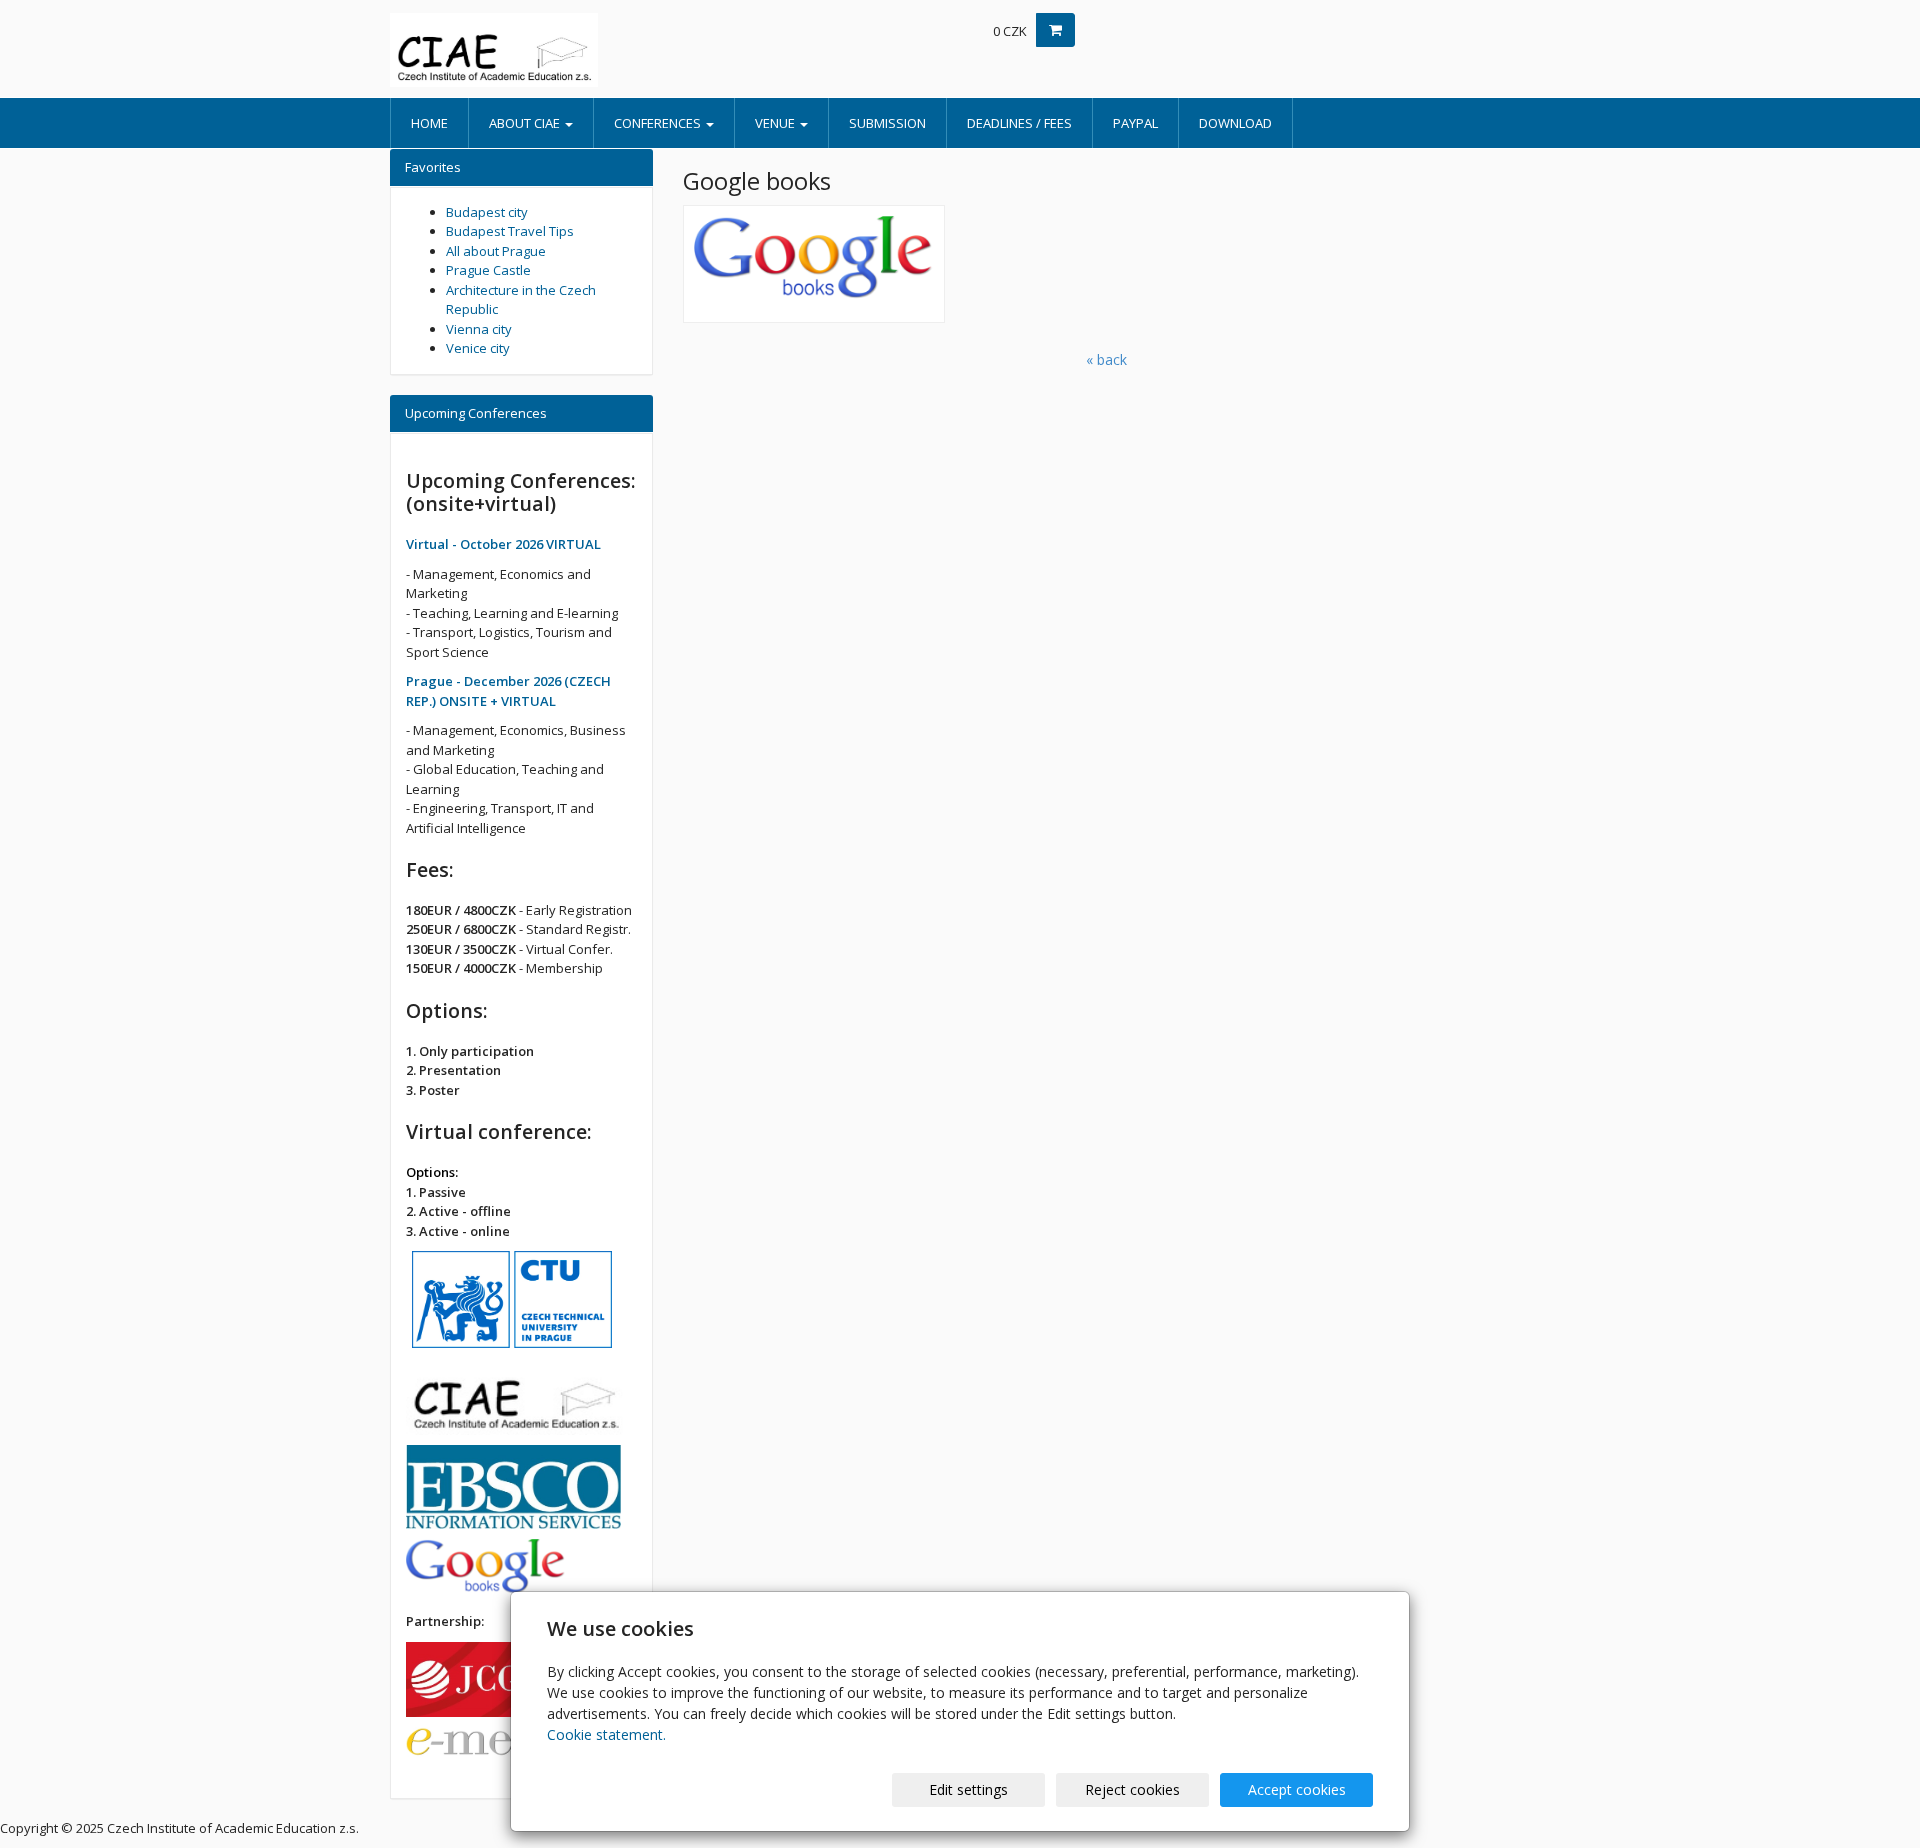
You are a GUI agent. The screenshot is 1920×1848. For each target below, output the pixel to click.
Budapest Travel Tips (510, 231)
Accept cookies (1297, 1789)
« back (1106, 359)
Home (429, 123)
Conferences (659, 123)
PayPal (1135, 123)
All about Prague (496, 251)
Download (1235, 123)
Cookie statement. (606, 1734)
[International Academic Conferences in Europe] (570, 50)
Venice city (478, 348)
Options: (432, 1172)
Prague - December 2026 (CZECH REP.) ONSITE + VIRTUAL (508, 691)
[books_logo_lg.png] (814, 264)
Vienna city (479, 329)
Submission (887, 123)
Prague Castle (488, 270)
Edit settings (968, 1789)
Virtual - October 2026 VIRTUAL (503, 544)
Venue (776, 123)
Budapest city (487, 212)
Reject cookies (1132, 1789)
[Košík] (1055, 30)
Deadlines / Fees (1019, 123)
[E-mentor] (505, 1748)
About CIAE (526, 123)
